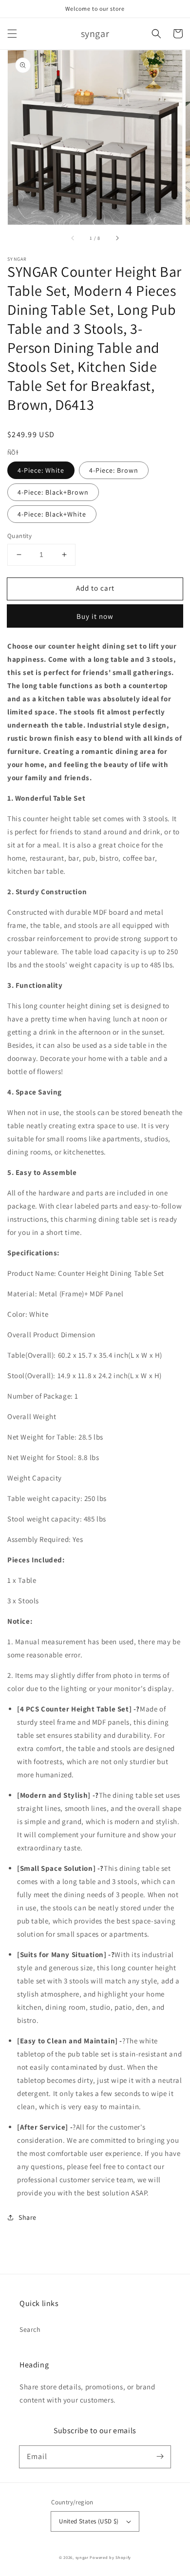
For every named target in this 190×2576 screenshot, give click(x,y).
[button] (12, 34)
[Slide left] (73, 238)
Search (30, 2329)
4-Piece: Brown (114, 470)
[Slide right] (117, 238)
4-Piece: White (41, 470)
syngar (82, 2557)
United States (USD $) (89, 2521)
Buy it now (95, 616)
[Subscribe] (160, 2457)
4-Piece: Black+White (52, 514)
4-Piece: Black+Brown (53, 492)
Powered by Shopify (110, 2557)
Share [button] (28, 2217)
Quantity (19, 536)
